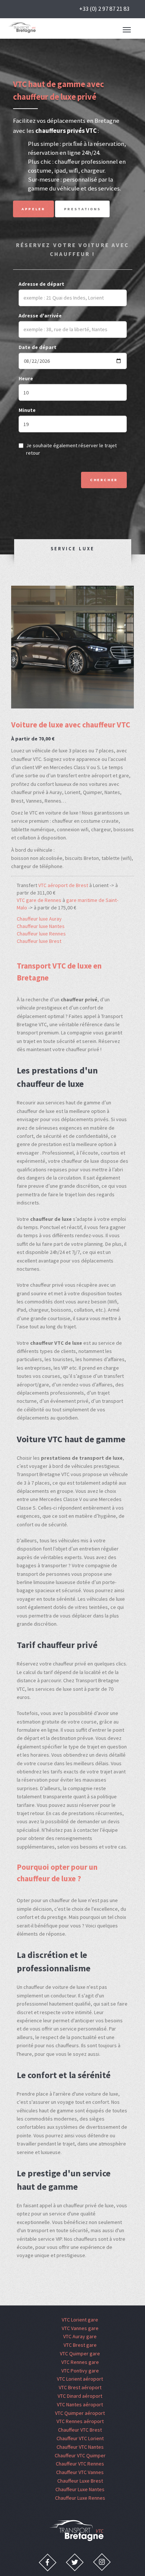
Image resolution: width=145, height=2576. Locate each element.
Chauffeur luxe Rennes (41, 934)
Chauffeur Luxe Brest (80, 2481)
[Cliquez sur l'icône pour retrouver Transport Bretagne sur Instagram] (102, 2562)
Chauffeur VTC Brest (80, 2430)
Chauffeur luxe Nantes (41, 926)
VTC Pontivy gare (80, 2371)
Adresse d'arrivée (40, 316)
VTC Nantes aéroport (80, 2404)
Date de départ (38, 347)
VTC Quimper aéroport (80, 2413)
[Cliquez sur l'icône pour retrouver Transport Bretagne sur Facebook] (48, 2562)
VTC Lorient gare (80, 2320)
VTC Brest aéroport (80, 2387)
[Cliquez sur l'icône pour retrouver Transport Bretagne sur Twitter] (75, 2562)
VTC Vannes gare (80, 2328)
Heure (26, 378)
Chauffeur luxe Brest (39, 941)
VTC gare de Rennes (39, 900)
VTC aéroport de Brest (63, 885)
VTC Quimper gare (80, 2353)
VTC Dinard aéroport (80, 2396)
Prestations (83, 209)
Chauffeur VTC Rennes (80, 2464)
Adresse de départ (41, 284)
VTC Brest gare (80, 2345)
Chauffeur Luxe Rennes (80, 2498)
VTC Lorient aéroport (80, 2379)
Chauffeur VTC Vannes (80, 2472)
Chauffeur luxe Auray (39, 919)
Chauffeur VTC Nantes (80, 2447)
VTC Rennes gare (80, 2362)
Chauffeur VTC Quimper (80, 2455)
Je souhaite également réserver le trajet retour (71, 449)
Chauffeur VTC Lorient (80, 2438)
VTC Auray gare (80, 2336)
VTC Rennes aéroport (80, 2421)
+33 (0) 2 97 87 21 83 (104, 9)
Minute (27, 410)
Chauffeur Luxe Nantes (80, 2489)
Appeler (33, 209)
